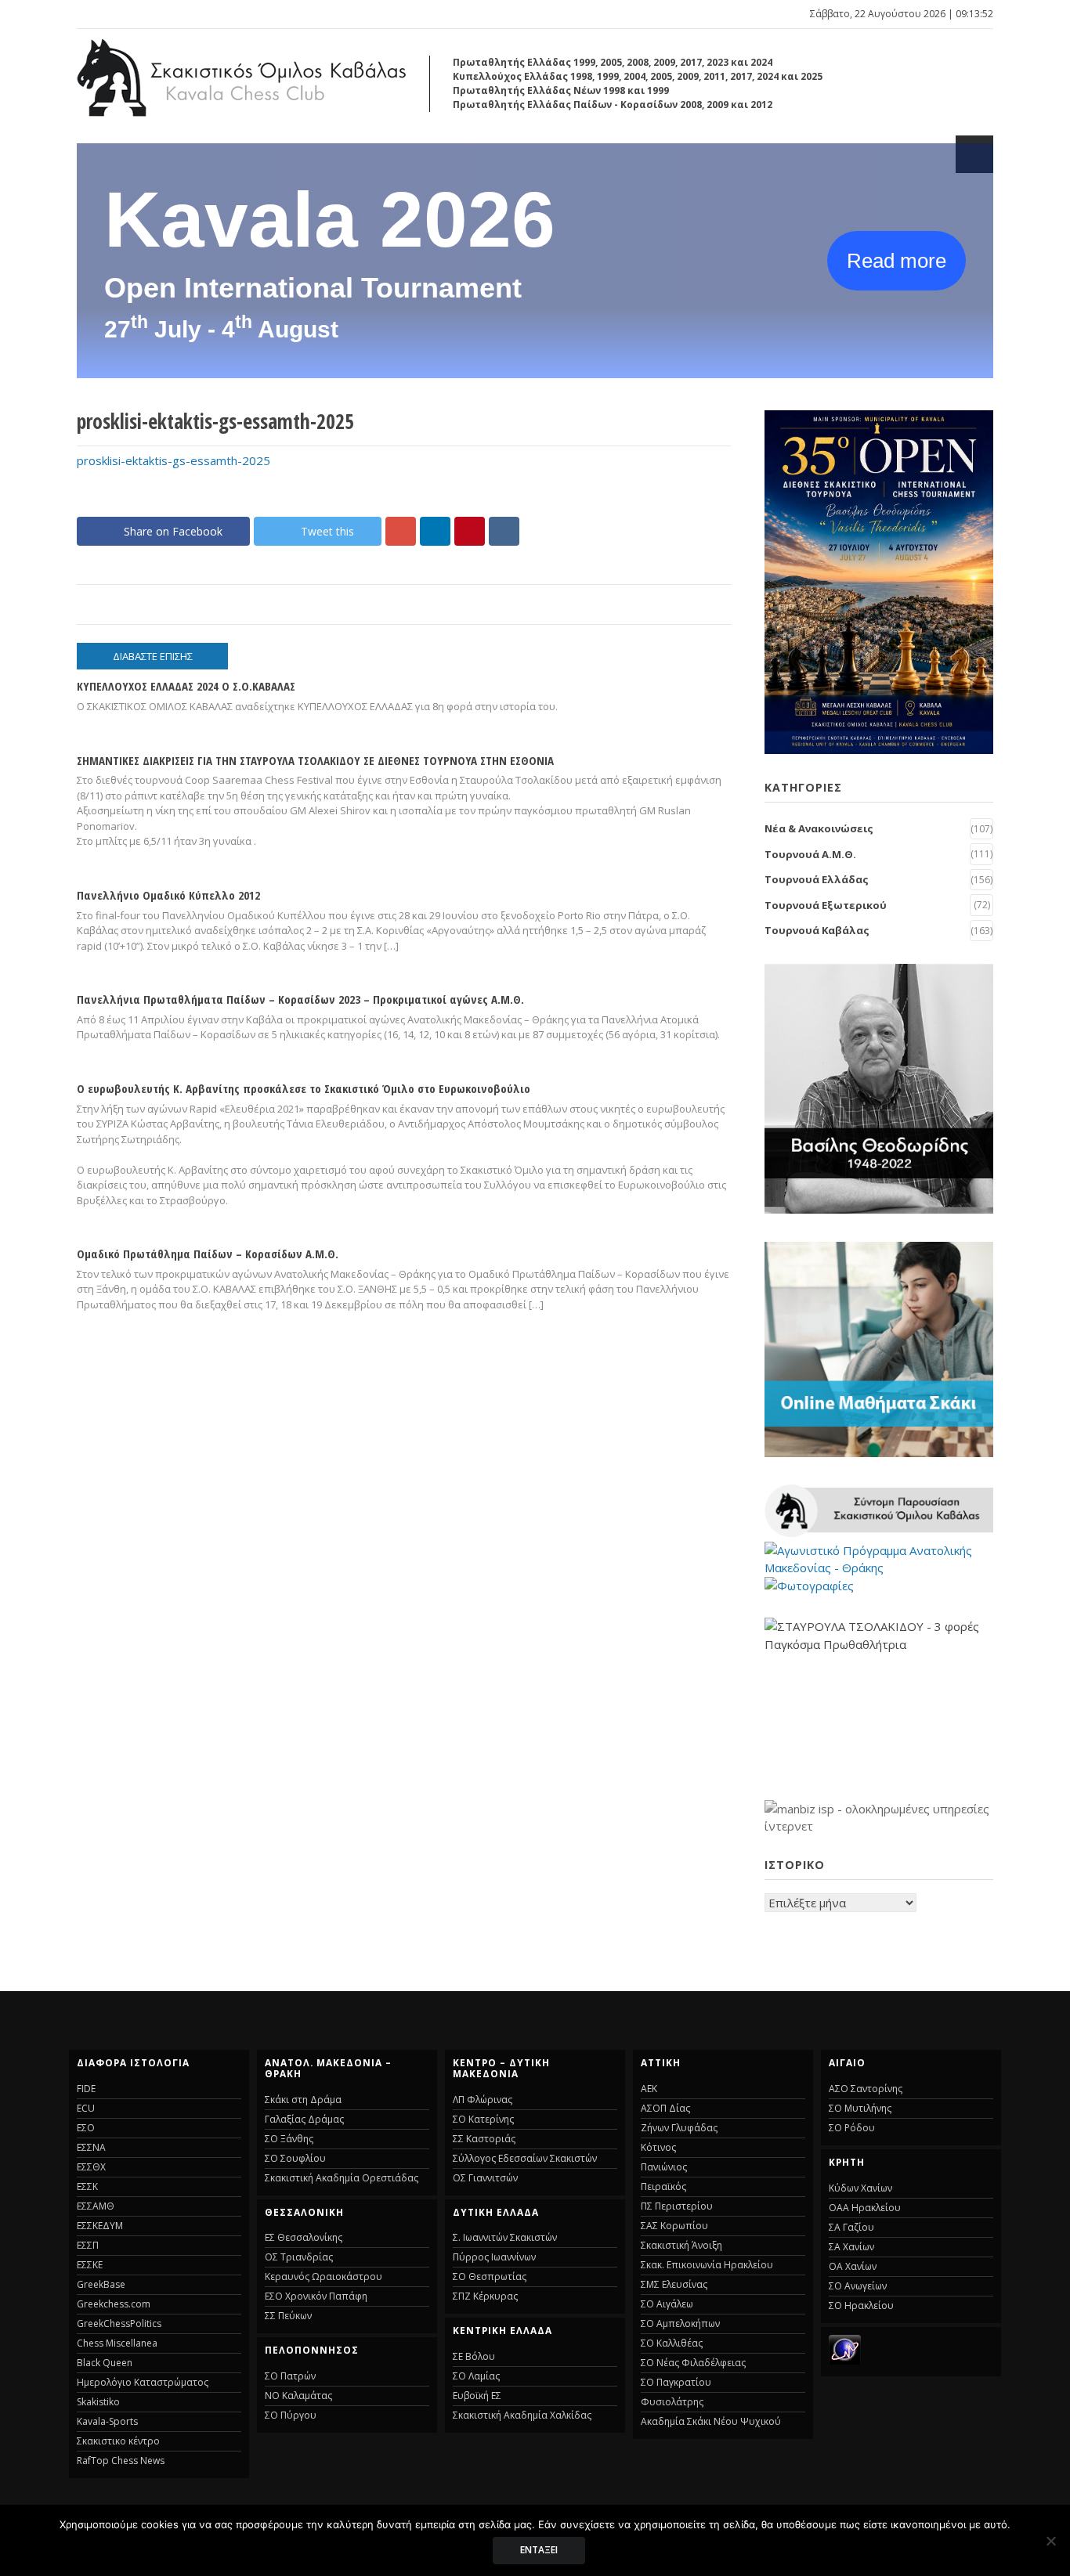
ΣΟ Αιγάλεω (667, 2304)
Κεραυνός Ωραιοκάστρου (324, 2277)
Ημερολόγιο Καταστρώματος (143, 2382)
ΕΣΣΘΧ (91, 2167)
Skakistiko (98, 2402)
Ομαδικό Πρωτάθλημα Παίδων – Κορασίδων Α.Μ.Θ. (208, 1254)
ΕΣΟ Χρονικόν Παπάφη (316, 2296)
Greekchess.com (114, 2304)
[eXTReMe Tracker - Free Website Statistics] (845, 2360)
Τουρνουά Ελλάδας (817, 879)
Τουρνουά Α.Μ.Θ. (810, 854)
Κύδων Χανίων (860, 2188)
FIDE (86, 2089)
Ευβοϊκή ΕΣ (477, 2396)
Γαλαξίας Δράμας (304, 2119)
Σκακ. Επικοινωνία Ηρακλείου (707, 2265)
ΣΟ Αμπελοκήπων (680, 2323)
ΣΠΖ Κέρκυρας (485, 2296)
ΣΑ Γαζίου (851, 2227)
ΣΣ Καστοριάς (484, 2139)
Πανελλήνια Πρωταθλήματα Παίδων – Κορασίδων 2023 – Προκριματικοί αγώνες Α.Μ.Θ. (300, 999)
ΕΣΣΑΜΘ (96, 2206)
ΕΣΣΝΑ (91, 2147)
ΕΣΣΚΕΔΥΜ (100, 2226)
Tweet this (327, 531)
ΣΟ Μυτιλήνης (860, 2108)
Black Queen (105, 2363)
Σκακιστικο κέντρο (118, 2441)
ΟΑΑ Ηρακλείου (865, 2208)
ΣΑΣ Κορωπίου (674, 2226)
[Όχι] (1050, 2541)
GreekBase (101, 2284)
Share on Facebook (173, 531)
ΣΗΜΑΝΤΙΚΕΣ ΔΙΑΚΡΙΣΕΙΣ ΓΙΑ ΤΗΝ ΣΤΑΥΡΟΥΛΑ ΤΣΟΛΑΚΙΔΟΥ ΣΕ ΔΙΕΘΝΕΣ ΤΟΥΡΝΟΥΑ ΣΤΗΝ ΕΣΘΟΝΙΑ (315, 760)
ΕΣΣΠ (88, 2245)
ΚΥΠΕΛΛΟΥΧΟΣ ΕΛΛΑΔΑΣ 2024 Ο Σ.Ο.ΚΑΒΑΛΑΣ (186, 686)
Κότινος (658, 2147)
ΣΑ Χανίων (851, 2247)
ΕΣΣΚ (87, 2186)
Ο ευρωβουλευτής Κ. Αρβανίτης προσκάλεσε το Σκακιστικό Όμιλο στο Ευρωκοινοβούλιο (304, 1088)
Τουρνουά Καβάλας (817, 930)
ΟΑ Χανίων (853, 2266)
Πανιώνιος (664, 2167)
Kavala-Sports (107, 2421)
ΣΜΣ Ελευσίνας (674, 2284)
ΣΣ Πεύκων (288, 2316)
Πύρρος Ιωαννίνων (494, 2257)
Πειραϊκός (663, 2186)
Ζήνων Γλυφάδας (679, 2128)
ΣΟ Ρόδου (852, 2128)
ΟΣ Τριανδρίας (299, 2257)
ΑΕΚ (649, 2089)
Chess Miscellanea (117, 2343)
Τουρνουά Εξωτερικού (826, 905)
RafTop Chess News (121, 2461)
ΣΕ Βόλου (474, 2356)
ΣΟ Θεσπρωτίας (490, 2277)
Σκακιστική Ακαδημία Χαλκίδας (522, 2415)
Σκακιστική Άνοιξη (681, 2245)
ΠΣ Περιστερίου (677, 2206)
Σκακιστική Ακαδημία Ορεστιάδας (342, 2178)
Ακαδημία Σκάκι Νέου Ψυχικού (711, 2421)
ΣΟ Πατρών (290, 2376)
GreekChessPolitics (119, 2323)
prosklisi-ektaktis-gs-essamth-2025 (174, 460)
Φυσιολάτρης (672, 2402)
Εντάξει (539, 2550)
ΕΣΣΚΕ (90, 2265)
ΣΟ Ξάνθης (289, 2139)
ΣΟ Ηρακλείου (861, 2305)
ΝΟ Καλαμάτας (298, 2396)
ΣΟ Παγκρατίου (676, 2382)
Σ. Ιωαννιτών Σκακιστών (505, 2237)
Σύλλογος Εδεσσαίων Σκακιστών (525, 2158)
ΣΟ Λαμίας (476, 2376)
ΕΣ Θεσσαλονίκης (304, 2237)
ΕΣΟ (86, 2128)
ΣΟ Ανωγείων (858, 2286)
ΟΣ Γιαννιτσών (485, 2178)
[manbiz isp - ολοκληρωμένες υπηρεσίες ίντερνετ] (879, 1826)
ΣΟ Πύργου (291, 2415)
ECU (86, 2108)
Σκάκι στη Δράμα (303, 2100)
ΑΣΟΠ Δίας (665, 2108)
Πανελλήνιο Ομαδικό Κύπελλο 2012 (168, 895)
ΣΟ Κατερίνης (483, 2119)
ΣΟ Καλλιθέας (672, 2343)
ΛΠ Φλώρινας (483, 2100)
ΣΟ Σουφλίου (295, 2158)
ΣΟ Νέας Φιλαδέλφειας (693, 2363)
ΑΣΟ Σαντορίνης (866, 2089)
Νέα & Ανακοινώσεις (819, 828)
